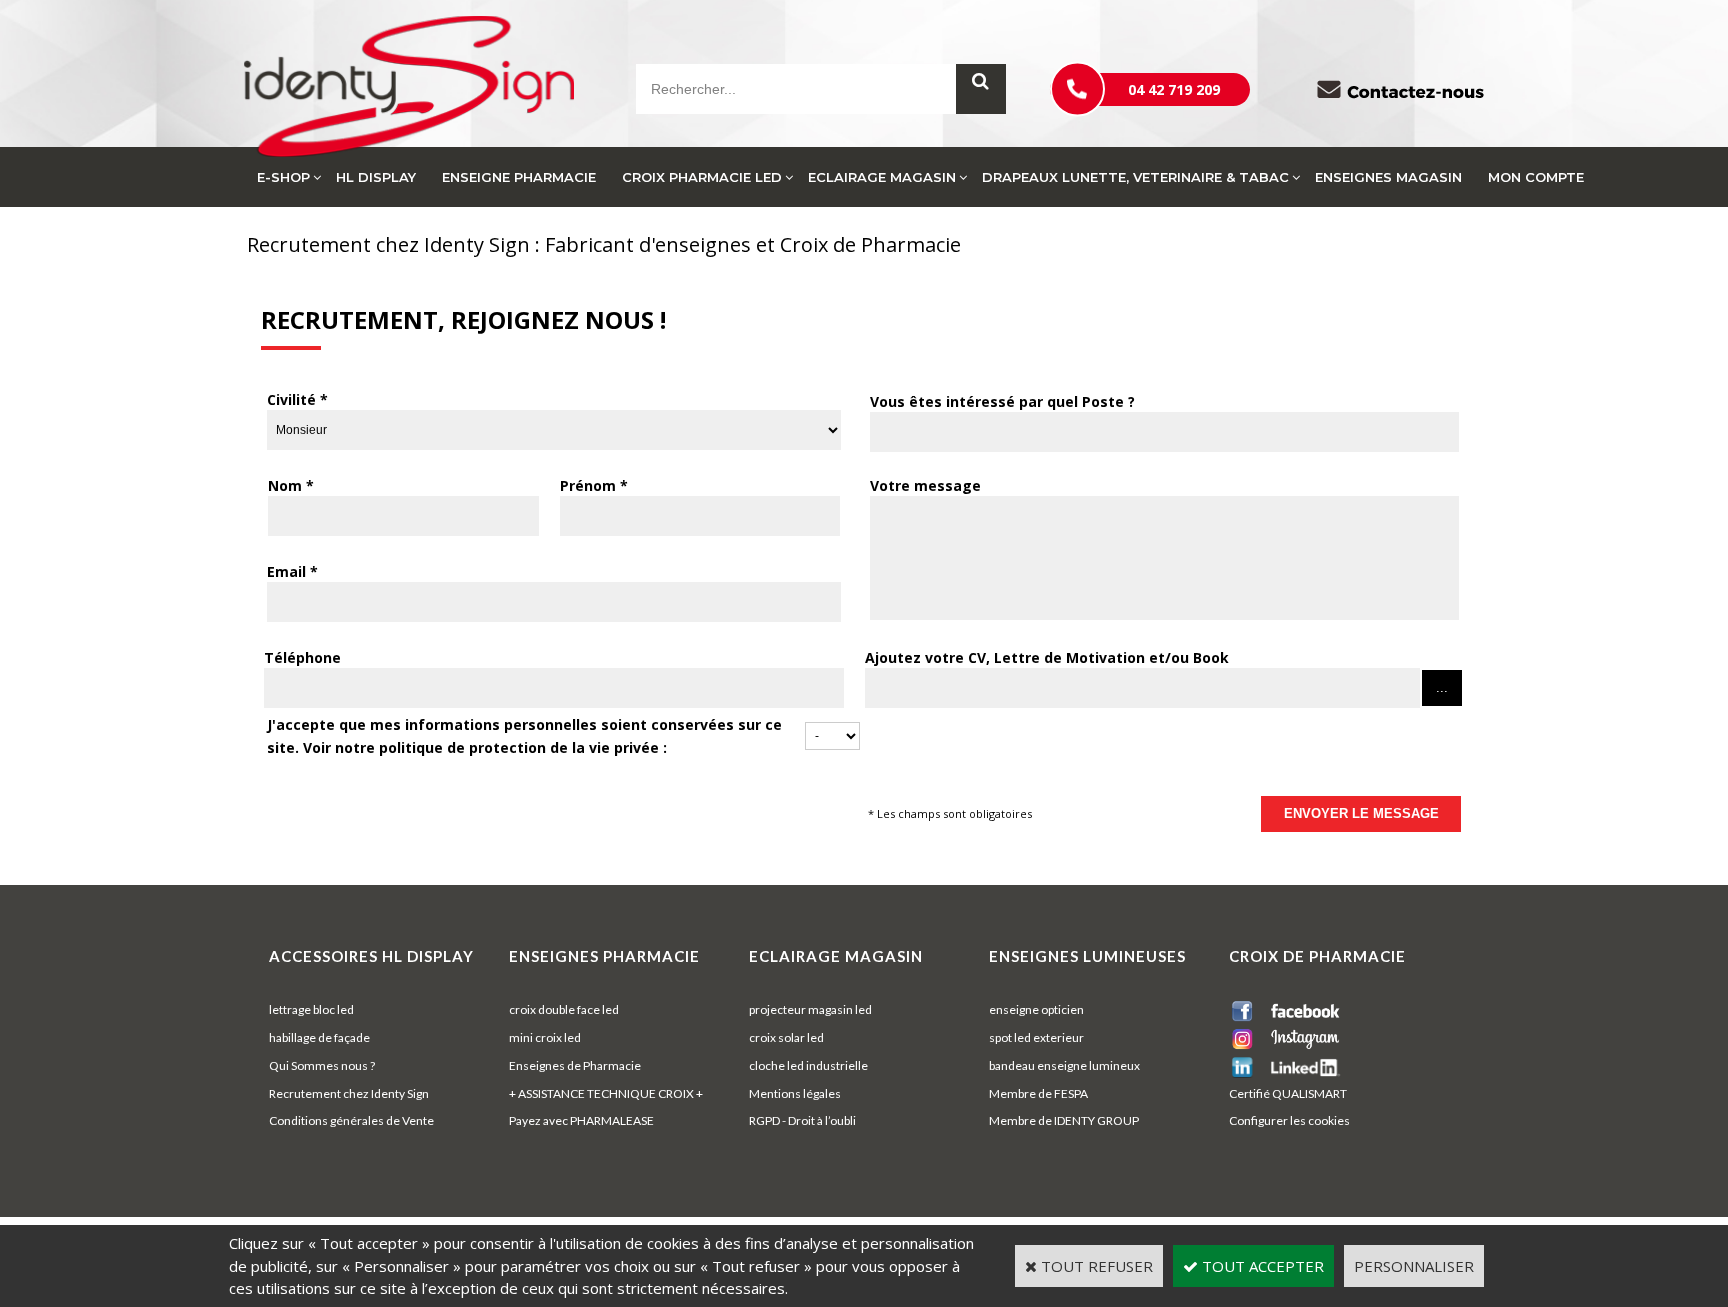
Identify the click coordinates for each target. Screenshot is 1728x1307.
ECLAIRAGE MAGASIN (882, 177)
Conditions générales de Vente (351, 1120)
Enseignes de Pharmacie (575, 1065)
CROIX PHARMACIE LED (702, 177)
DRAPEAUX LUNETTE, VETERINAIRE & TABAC (1135, 177)
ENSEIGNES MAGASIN (1388, 177)
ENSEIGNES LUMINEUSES (1087, 956)
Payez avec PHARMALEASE (581, 1120)
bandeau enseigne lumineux (1064, 1065)
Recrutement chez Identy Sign (349, 1093)
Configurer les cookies (1289, 1120)
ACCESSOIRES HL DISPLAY (371, 956)
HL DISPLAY (376, 177)
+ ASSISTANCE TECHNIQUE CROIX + (606, 1093)
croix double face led (564, 1009)
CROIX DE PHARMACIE (1317, 956)
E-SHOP (283, 177)
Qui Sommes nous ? (322, 1065)
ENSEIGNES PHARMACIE (604, 956)
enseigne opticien (1036, 1009)
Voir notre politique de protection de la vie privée (481, 747)
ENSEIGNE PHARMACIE (519, 177)
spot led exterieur (1036, 1037)
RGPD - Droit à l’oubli (802, 1120)
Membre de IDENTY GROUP (1064, 1120)
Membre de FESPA (1038, 1093)
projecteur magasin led (810, 1009)
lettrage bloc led (311, 1009)
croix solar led (786, 1037)
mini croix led (545, 1037)
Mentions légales (795, 1093)
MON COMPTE (1536, 177)
